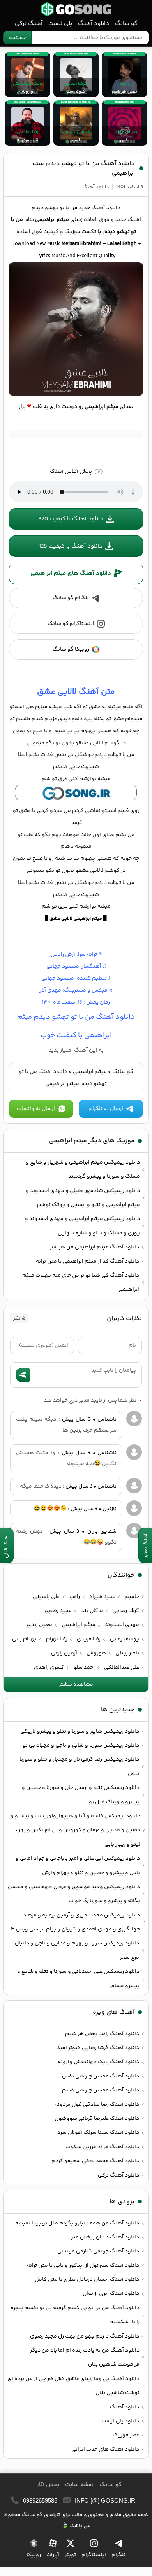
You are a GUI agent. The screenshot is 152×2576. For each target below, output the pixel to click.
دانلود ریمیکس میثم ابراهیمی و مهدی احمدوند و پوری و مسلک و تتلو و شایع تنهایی (82, 1226)
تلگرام (118, 2555)
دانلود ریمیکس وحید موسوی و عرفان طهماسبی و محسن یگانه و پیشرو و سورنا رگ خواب (74, 1894)
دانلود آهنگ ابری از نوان (111, 2294)
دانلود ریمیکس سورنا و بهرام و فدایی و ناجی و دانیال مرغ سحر (77, 1950)
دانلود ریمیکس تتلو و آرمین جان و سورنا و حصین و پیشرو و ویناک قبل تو (81, 1795)
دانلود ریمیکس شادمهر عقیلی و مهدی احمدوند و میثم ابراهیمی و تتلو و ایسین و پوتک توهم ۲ (83, 1198)
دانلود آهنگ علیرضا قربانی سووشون (97, 2119)
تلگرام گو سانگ (71, 598)
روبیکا (34, 2555)
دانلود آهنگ (94, 24)
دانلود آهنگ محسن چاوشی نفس (101, 2076)
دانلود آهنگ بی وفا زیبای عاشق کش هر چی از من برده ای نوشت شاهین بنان (73, 2386)
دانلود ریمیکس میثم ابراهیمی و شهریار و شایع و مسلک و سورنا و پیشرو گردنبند (83, 1169)
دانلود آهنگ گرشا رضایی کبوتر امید (98, 2048)
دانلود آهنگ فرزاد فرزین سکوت (102, 2147)
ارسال (23, 1375)
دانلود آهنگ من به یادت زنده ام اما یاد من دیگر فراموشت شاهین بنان (85, 2357)
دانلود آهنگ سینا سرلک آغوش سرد (98, 2133)
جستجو (17, 38)
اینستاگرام (94, 2555)
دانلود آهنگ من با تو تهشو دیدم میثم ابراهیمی (83, 168)
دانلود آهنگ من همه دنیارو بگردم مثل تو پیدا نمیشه (77, 2223)
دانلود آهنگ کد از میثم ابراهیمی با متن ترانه (87, 1262)
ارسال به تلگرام (106, 1109)
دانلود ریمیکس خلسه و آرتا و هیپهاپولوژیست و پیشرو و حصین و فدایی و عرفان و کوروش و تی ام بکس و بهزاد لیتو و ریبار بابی (75, 1830)
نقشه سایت (79, 2485)
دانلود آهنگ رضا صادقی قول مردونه (97, 2105)
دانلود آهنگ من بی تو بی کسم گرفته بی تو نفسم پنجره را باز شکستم (75, 2315)
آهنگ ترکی (29, 24)
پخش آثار (48, 2485)
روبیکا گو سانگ (71, 649)
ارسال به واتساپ (36, 1109)
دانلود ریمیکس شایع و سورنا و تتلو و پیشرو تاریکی (80, 1731)
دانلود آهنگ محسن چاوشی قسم (101, 2090)
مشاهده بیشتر (76, 1685)
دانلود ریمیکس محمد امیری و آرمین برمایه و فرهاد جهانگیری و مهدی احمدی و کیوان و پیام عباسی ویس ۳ (75, 1922)
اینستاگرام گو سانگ (71, 624)
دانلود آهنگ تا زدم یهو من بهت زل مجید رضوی (85, 2336)
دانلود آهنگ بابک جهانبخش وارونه (98, 2062)
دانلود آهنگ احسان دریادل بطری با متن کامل (87, 2280)
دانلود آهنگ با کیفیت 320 (71, 519)
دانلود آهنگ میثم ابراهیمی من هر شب (94, 1247)
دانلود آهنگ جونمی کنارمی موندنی (98, 2251)
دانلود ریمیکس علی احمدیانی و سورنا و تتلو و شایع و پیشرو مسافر (78, 1979)
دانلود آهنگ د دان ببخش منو (105, 2237)
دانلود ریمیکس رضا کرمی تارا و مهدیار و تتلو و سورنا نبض (79, 1766)
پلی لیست (60, 24)
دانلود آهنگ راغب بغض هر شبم (102, 2034)
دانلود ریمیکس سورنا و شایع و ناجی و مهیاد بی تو (81, 1745)
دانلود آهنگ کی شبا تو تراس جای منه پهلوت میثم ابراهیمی (81, 1283)
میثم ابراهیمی (90, 1072)
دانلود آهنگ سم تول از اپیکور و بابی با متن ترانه (83, 2266)
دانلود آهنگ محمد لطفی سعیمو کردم (95, 2161)
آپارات (53, 2555)
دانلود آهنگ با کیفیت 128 (71, 546)
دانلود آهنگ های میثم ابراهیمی (71, 573)
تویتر (70, 2555)
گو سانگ (76, 9)
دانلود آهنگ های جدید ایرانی (105, 2450)
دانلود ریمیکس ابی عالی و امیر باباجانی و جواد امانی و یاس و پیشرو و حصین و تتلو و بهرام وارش (78, 1865)
